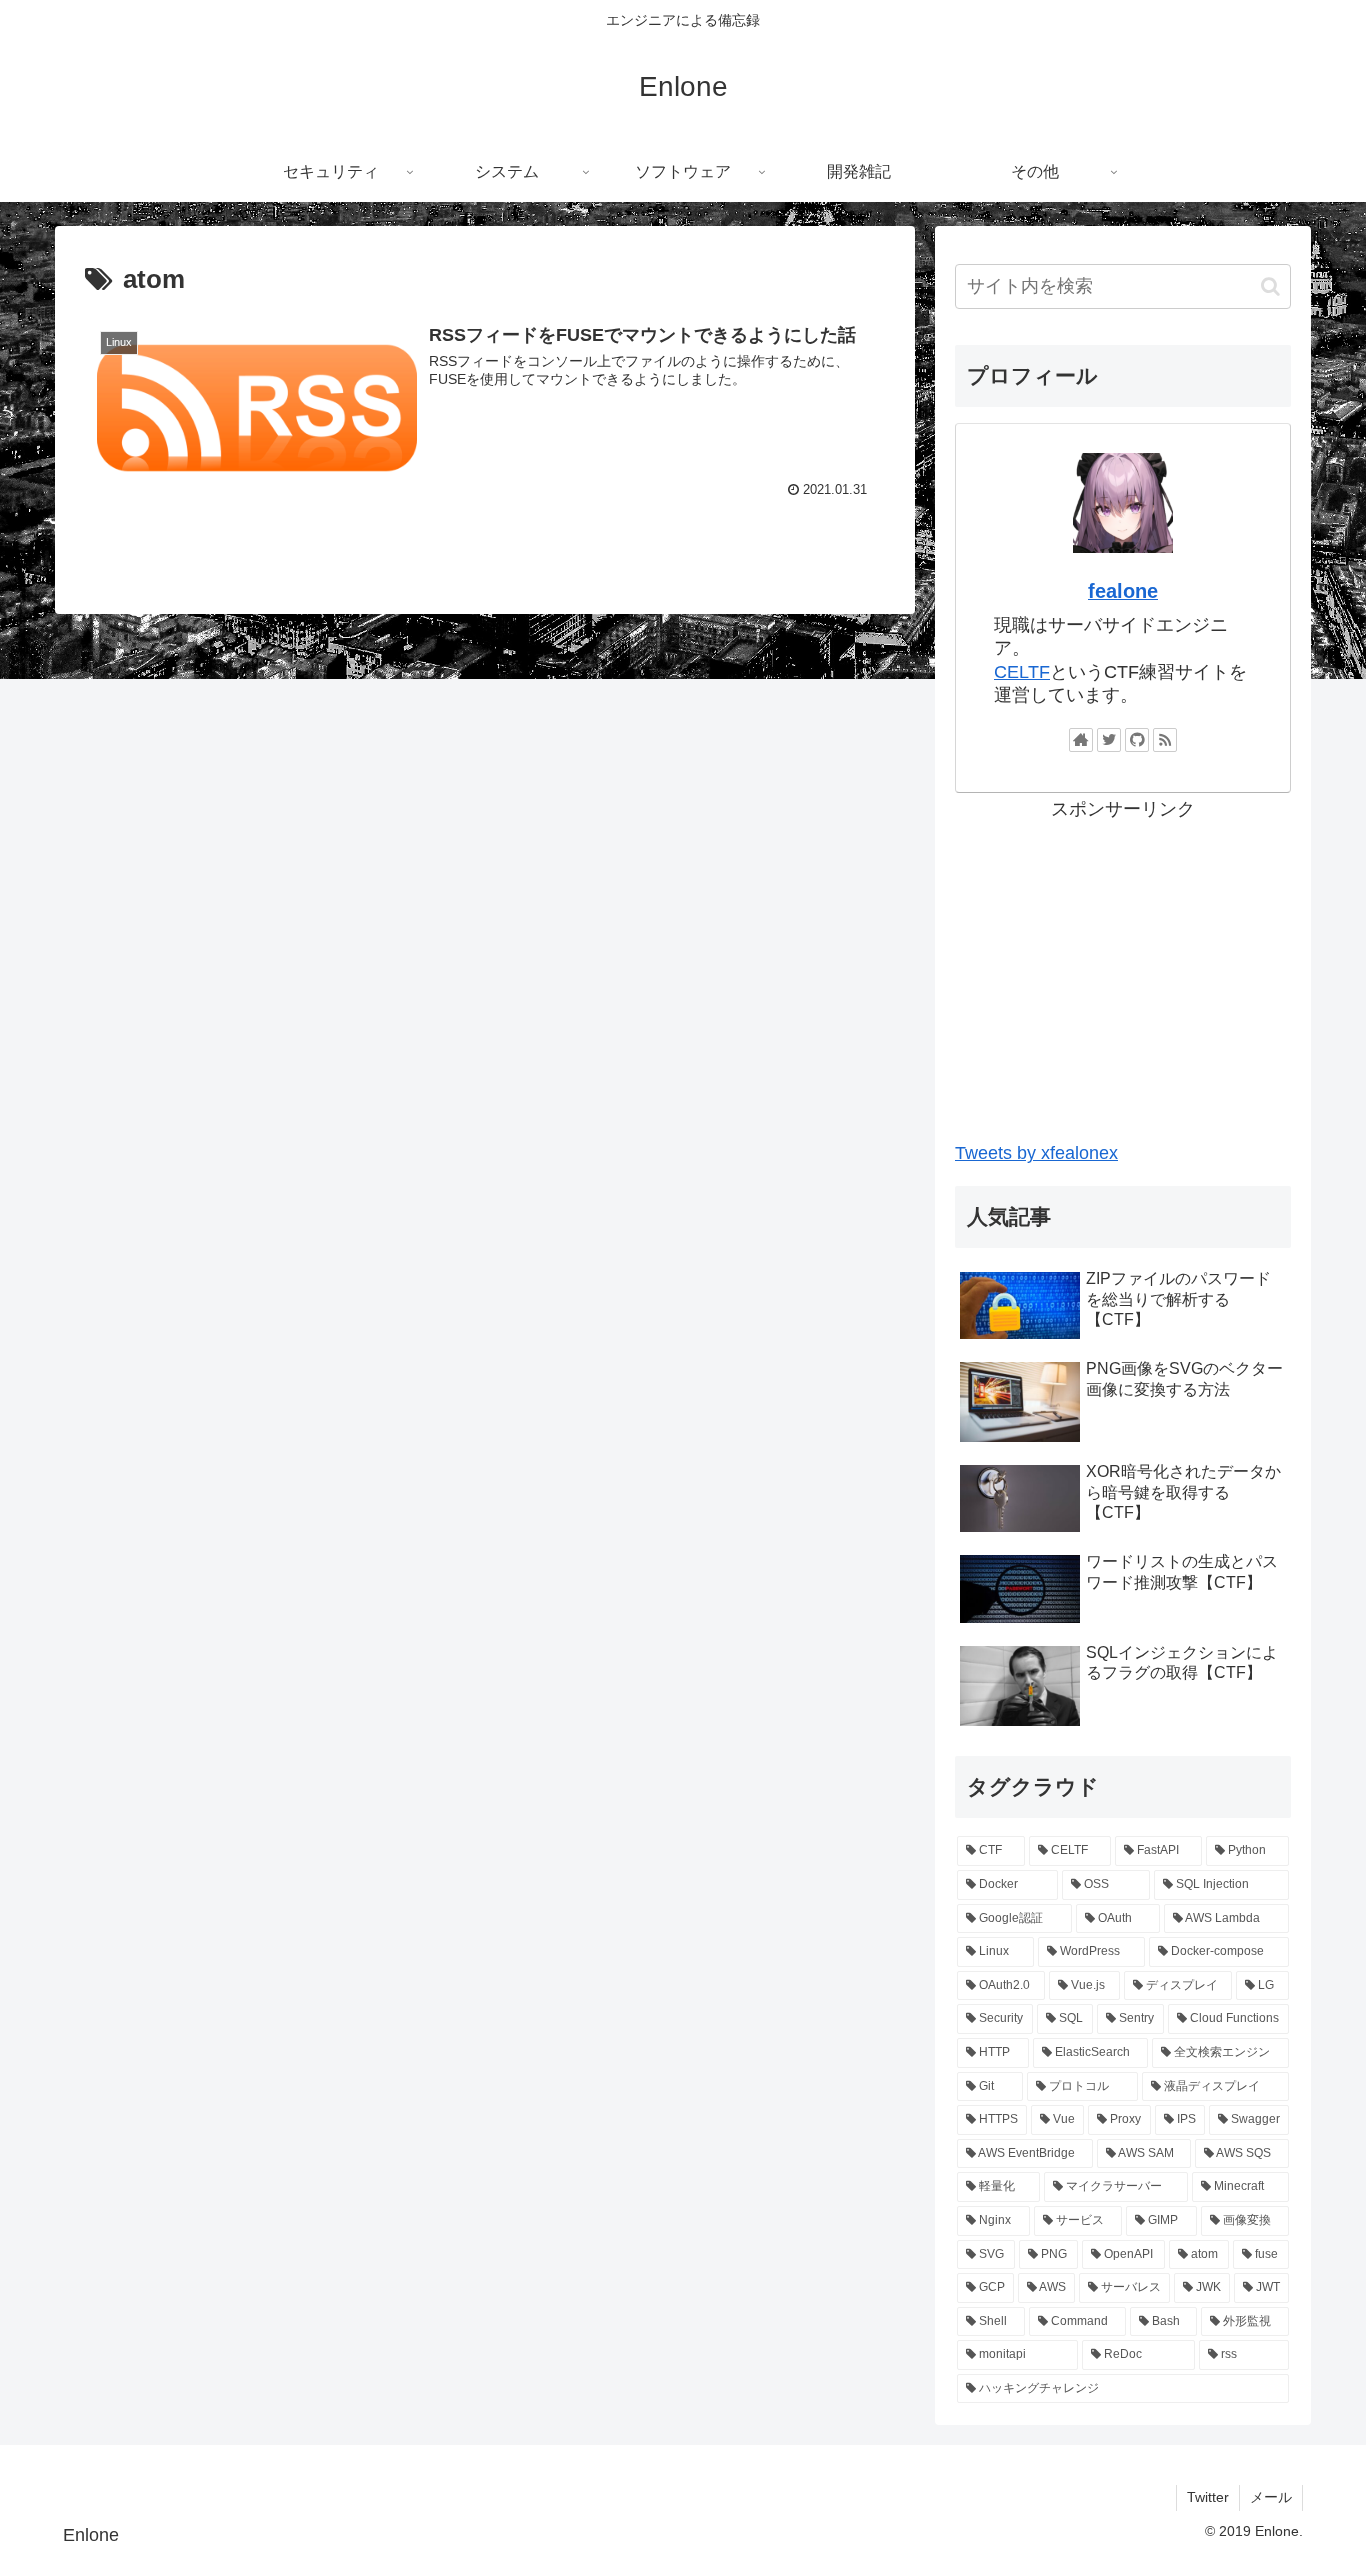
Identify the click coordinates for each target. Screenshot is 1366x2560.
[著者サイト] (1081, 740)
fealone (1123, 591)
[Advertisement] (1123, 965)
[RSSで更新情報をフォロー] (1165, 740)
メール (1271, 2497)
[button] (1270, 286)
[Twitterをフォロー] (1109, 740)
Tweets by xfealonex (1036, 1153)
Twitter (1208, 2497)
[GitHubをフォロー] (1137, 740)
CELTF (1022, 672)
